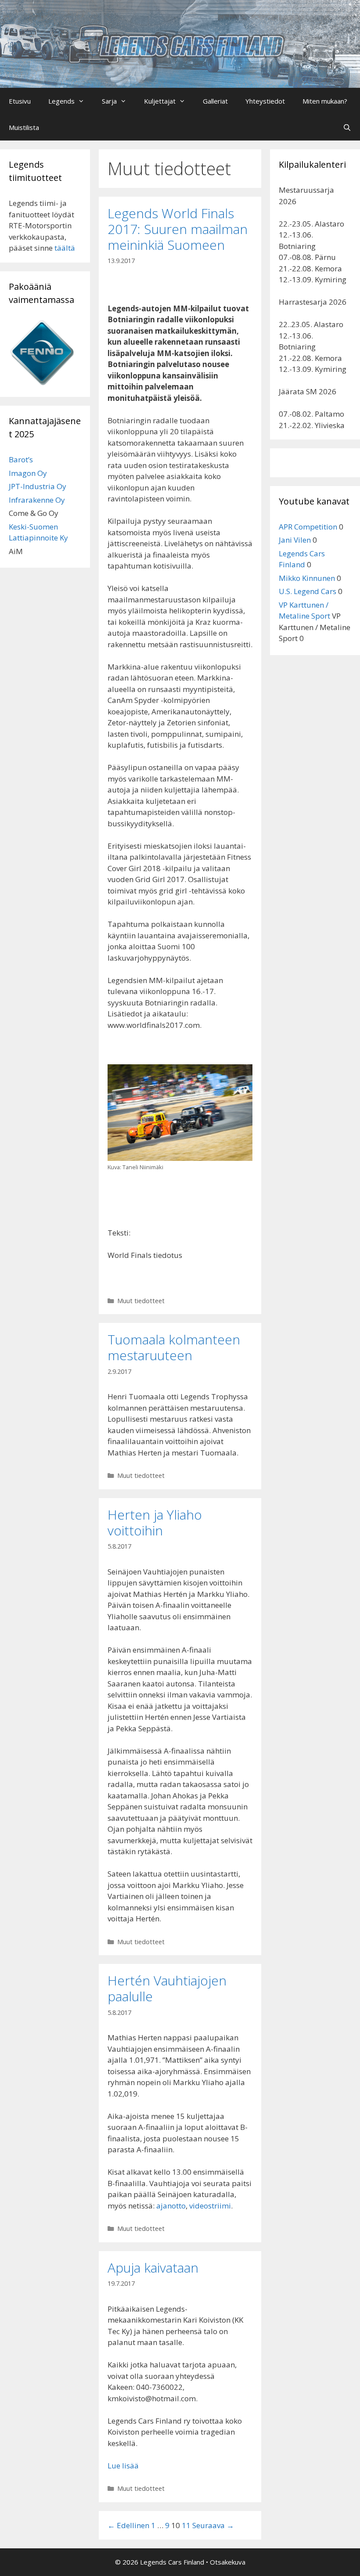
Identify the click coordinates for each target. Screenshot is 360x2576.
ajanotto (171, 2206)
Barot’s (21, 459)
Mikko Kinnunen (307, 578)
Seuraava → (213, 2525)
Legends (61, 101)
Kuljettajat (160, 101)
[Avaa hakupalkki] (347, 127)
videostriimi (210, 2206)
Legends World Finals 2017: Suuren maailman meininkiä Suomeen (178, 229)
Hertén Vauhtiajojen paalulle (167, 1988)
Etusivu (20, 101)
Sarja (109, 101)
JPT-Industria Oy (38, 486)
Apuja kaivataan (153, 2268)
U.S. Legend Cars (308, 591)
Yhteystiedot (265, 101)
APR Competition (308, 527)
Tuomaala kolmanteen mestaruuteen (174, 1347)
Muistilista (24, 127)
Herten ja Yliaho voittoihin (155, 1522)
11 (186, 2525)
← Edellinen (128, 2525)
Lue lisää (123, 2466)
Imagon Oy (28, 473)
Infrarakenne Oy (37, 500)
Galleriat (215, 101)
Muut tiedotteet (141, 1301)
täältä (65, 248)
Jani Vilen (295, 540)
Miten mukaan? (325, 101)
